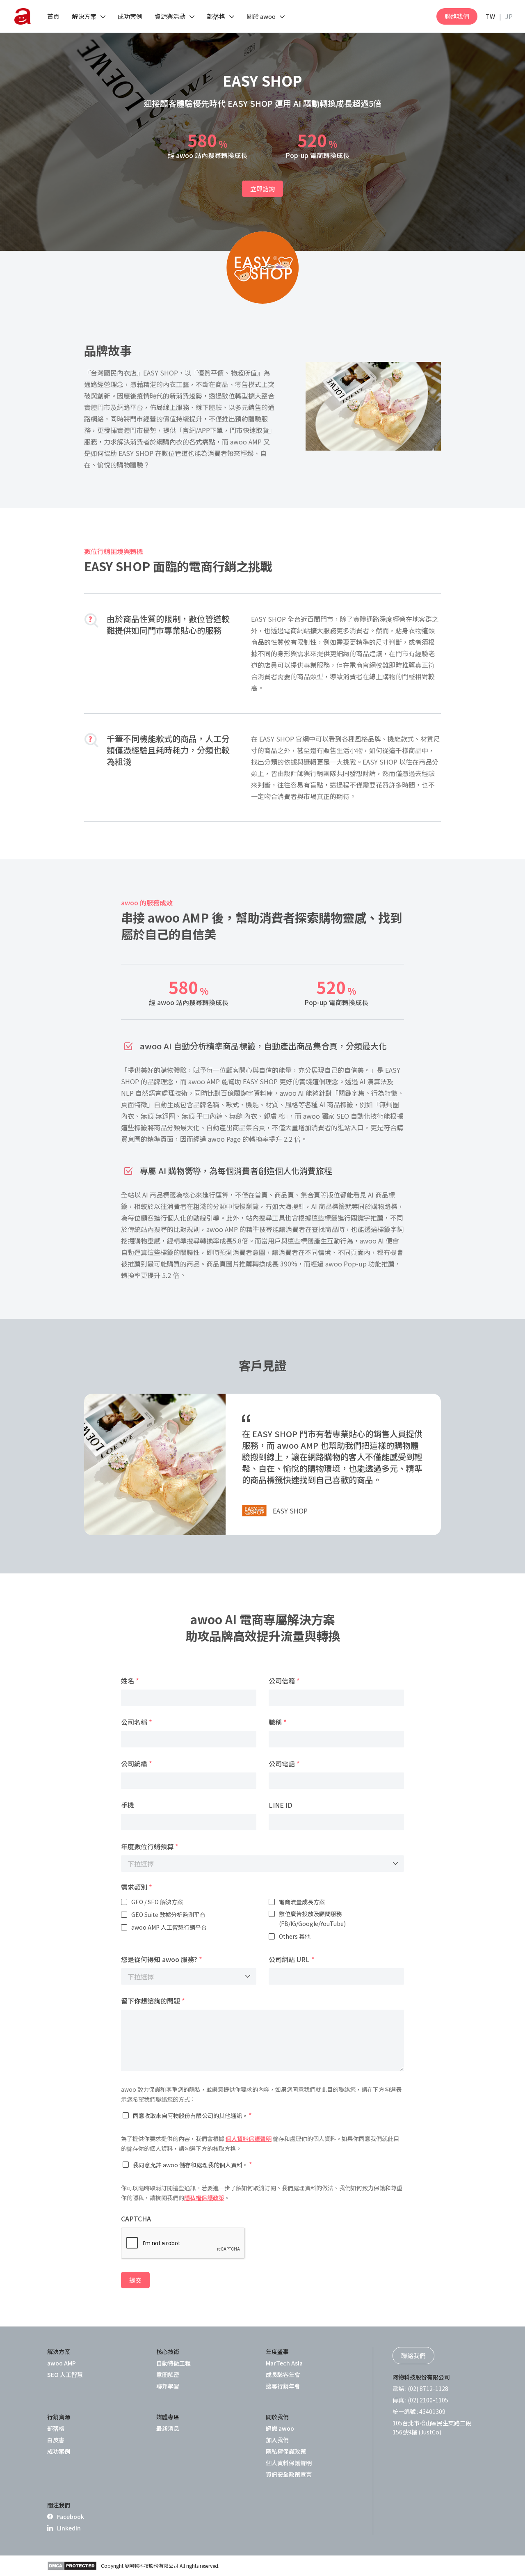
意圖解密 (168, 2374)
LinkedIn (69, 2528)
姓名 (130, 1681)
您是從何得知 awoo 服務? (162, 1959)
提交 (135, 2280)
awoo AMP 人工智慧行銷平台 (169, 1927)
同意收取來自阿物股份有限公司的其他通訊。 (192, 2115)
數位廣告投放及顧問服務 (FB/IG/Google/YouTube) (312, 1919)
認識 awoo (280, 2428)
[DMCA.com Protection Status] (72, 2566)
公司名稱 (137, 1722)
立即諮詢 (262, 189)
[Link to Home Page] (23, 16)
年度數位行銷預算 (150, 1846)
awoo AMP (62, 2363)
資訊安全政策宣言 (289, 2474)
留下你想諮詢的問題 (153, 2001)
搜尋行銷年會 (283, 2386)
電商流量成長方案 (302, 1902)
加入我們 (277, 2440)
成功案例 (59, 2451)
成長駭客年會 (283, 2374)
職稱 (278, 1722)
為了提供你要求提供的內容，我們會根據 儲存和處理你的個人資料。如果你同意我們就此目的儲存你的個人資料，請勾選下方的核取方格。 (260, 2143)
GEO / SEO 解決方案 (157, 1902)
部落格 (56, 2428)
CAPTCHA (136, 2219)
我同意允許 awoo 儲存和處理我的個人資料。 (193, 2164)
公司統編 (137, 1763)
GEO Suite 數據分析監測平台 (168, 1914)
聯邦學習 (168, 2386)
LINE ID (281, 1805)
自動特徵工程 (173, 2363)
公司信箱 (284, 1681)
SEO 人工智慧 (65, 2374)
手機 (128, 1805)
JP (509, 16)
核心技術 (168, 2352)
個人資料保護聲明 (249, 2139)
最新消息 (168, 2428)
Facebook (71, 2516)
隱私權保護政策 (204, 2198)
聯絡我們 (457, 16)
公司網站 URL (292, 1959)
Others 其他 (295, 1936)
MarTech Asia (284, 2363)
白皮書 (56, 2440)
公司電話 (284, 1763)
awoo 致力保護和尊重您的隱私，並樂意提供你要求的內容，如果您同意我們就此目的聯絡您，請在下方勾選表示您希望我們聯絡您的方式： (261, 2094)
